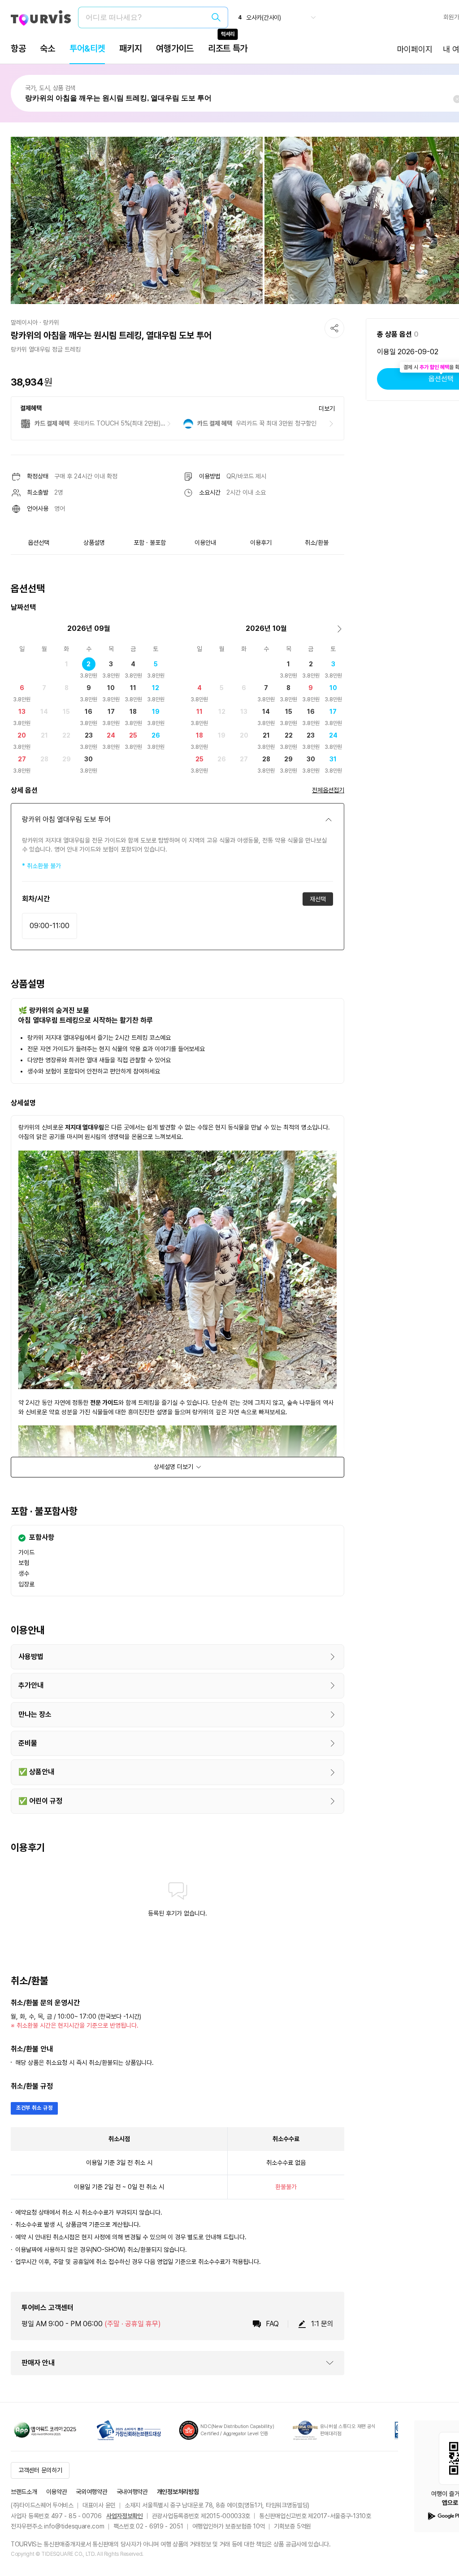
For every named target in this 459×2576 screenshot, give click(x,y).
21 (44, 735)
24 (111, 735)
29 (67, 759)
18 (133, 712)
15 (66, 712)
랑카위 (51, 322)
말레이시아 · (26, 322)
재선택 (318, 899)
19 (156, 712)
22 (66, 735)
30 (89, 759)
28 (44, 759)
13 (22, 712)
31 (333, 759)
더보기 (327, 408)
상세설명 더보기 (173, 1467)
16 (89, 712)
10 (111, 688)
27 (22, 759)
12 (156, 688)
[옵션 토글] (329, 820)
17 (111, 712)
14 (44, 712)
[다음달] (340, 629)
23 (89, 735)
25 (133, 735)
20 (22, 735)
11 (133, 688)
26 (156, 735)
